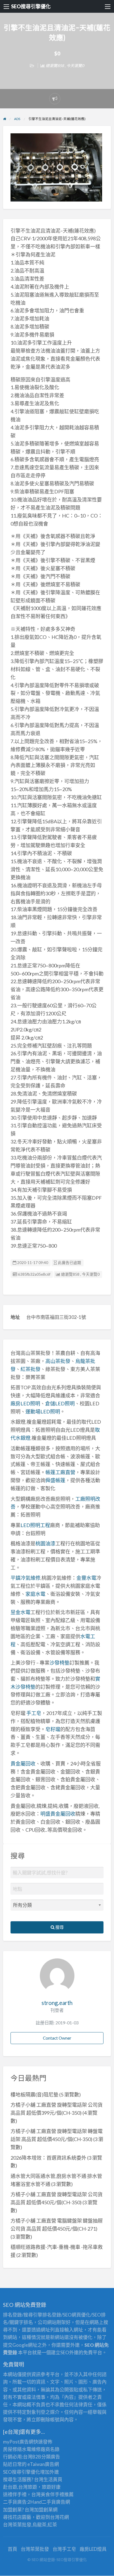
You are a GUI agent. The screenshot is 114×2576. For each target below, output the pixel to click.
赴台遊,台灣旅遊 (20, 2487)
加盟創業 (43, 2510)
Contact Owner (57, 2038)
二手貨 (49, 2502)
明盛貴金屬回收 (58, 1814)
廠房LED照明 (25, 1403)
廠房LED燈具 (93, 2549)
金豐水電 (86, 1578)
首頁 (12, 2549)
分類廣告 (51, 2457)
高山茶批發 (58, 1361)
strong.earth (57, 2003)
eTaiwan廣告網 (43, 2464)
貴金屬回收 (23, 1764)
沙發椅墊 (59, 1663)
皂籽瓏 (53, 1729)
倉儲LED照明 (60, 1403)
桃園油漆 (45, 1543)
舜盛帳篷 (55, 1480)
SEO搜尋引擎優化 (31, 6)
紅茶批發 (30, 1369)
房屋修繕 (12, 2449)
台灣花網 (59, 2517)
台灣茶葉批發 (17, 2525)
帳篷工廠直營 (60, 1472)
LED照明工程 (35, 1525)
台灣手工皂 (64, 2549)
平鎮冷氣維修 (25, 1578)
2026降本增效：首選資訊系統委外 (48, 2158)
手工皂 (34, 1713)
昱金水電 (20, 1612)
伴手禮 (57, 2494)
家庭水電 (35, 1594)
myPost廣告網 (18, 2442)
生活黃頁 (53, 2479)
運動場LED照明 (43, 1411)
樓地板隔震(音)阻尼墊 (34, 2095)
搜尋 (59, 1927)
